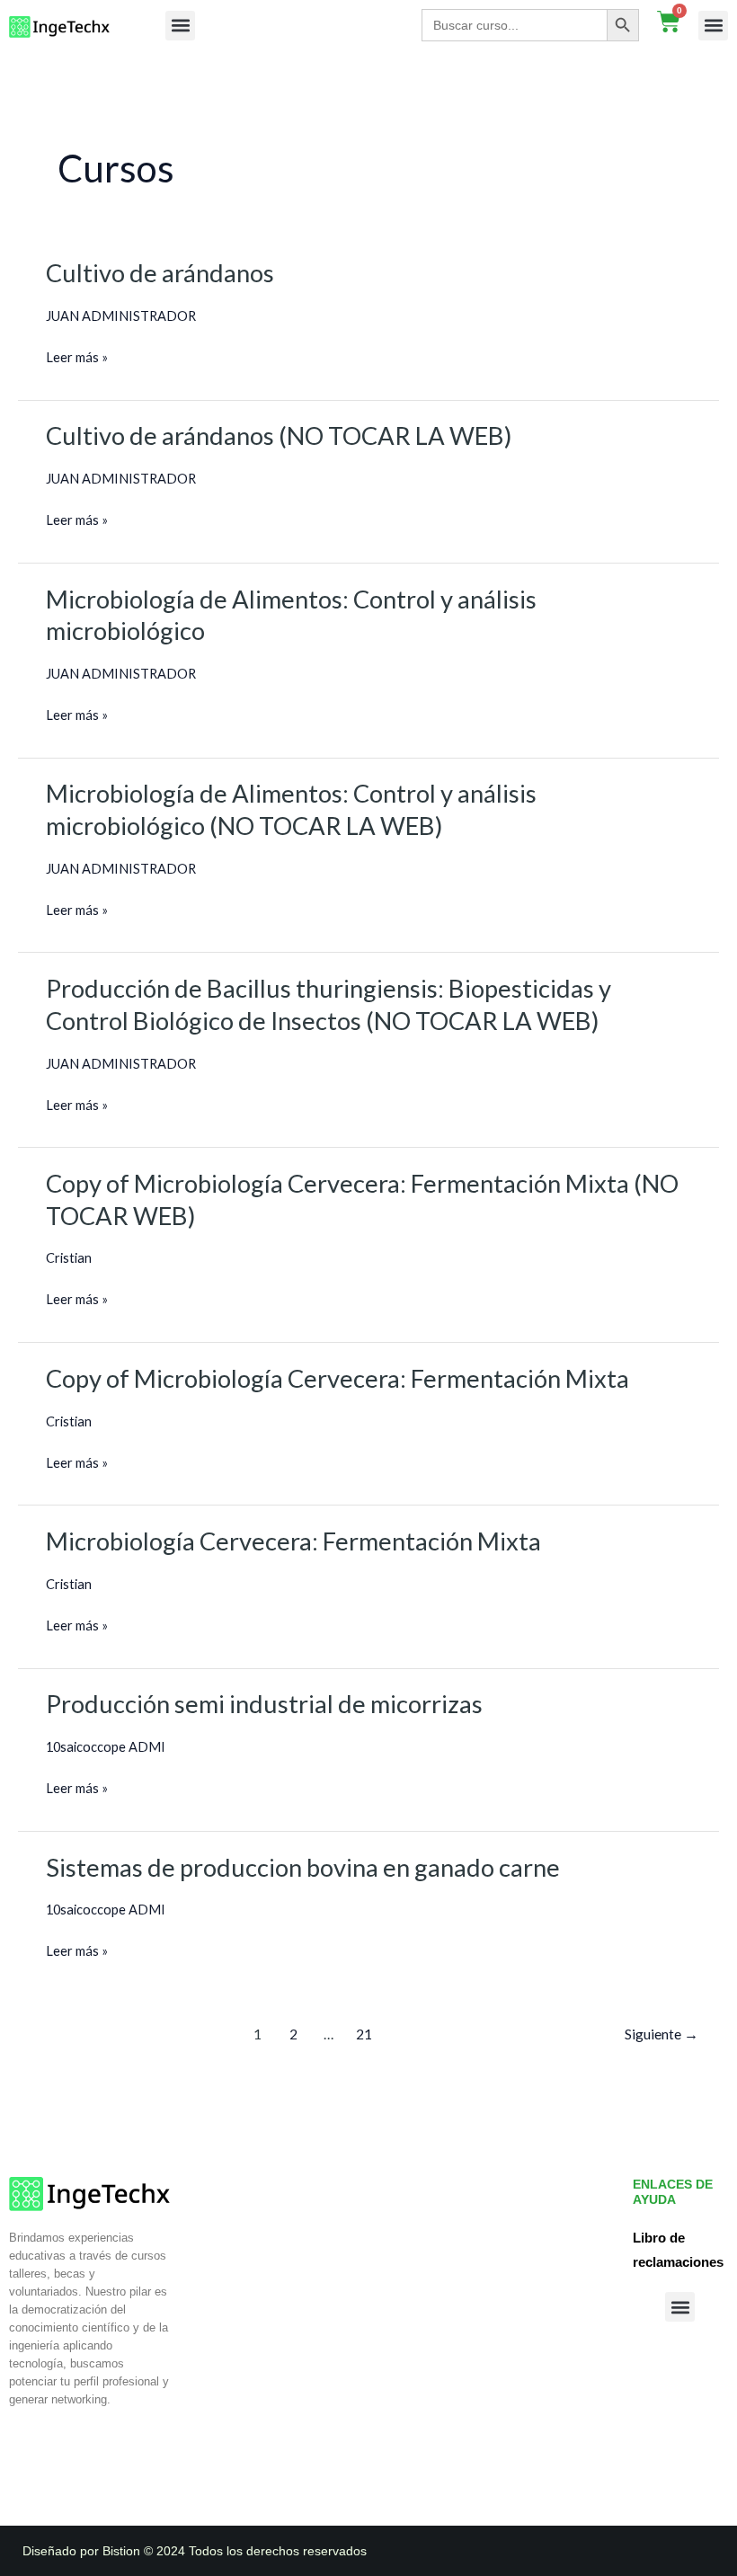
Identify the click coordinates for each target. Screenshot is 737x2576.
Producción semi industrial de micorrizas (264, 1704)
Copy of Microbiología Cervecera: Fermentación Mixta (337, 1378)
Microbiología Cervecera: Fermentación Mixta (293, 1541)
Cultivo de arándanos (160, 273)
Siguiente (662, 2034)
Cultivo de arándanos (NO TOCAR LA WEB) (279, 435)
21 (364, 2034)
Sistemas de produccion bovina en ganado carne (303, 1867)
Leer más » (77, 355)
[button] (180, 26)
